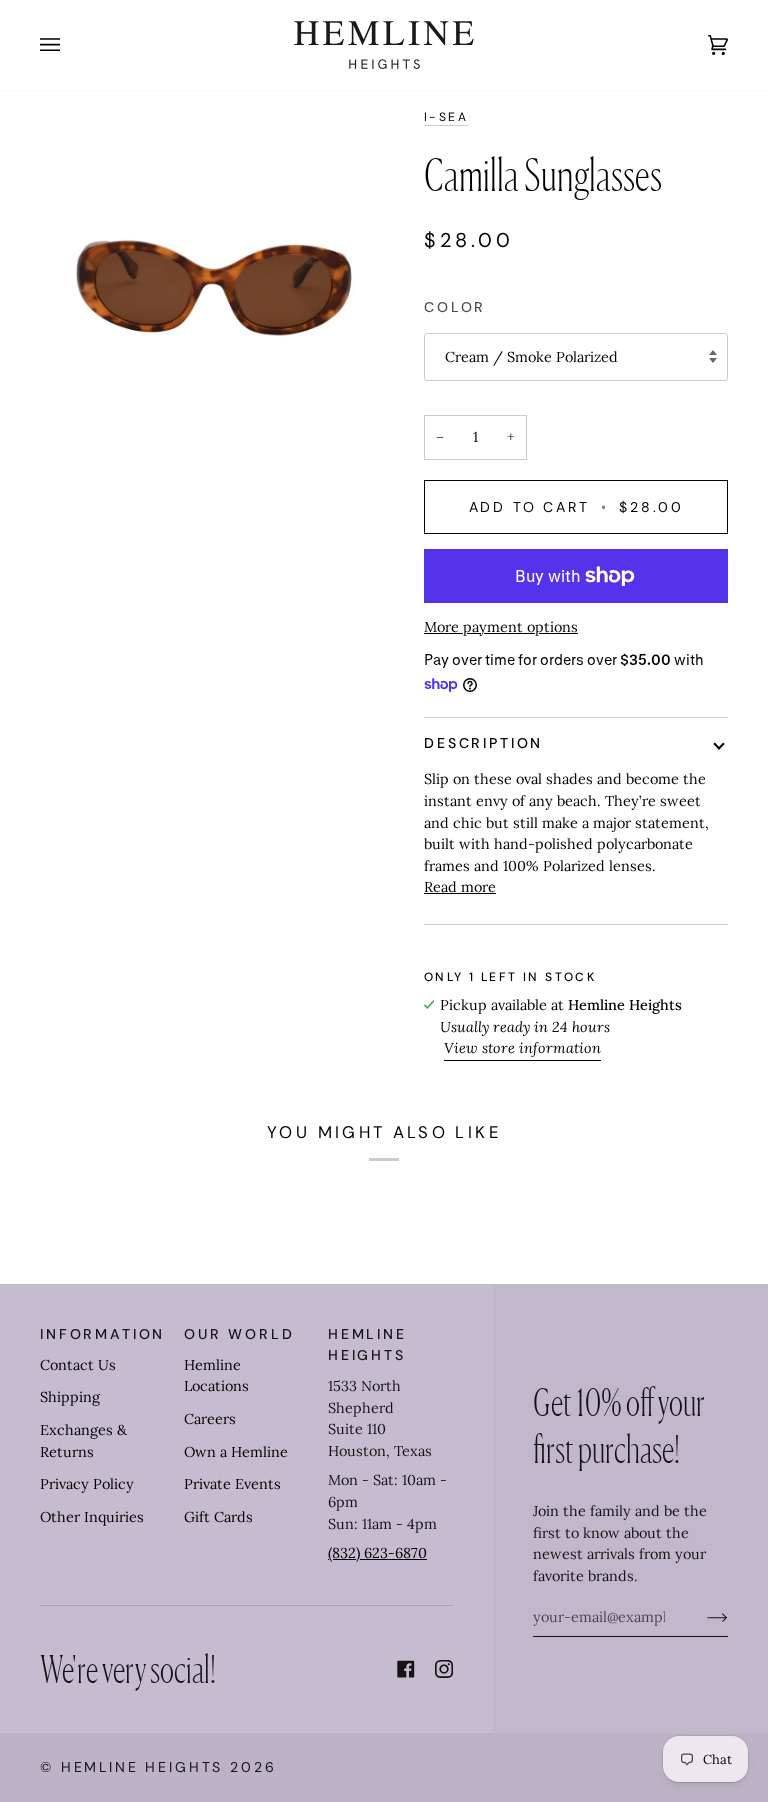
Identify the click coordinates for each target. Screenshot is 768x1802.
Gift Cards (218, 1517)
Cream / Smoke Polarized (531, 357)
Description (483, 743)
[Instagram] (444, 1669)
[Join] (701, 1617)
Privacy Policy (87, 1484)
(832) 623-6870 (377, 1553)
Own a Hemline (236, 1452)
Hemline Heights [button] (367, 1344)
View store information (522, 1048)
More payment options (501, 627)
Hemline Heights (142, 1767)
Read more (460, 887)
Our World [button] (239, 1334)
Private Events (232, 1484)
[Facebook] (406, 1669)
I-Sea (446, 117)
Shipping (70, 1397)
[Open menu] (70, 45)
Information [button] (102, 1334)
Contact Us (78, 1365)
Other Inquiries (92, 1517)
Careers (210, 1419)
